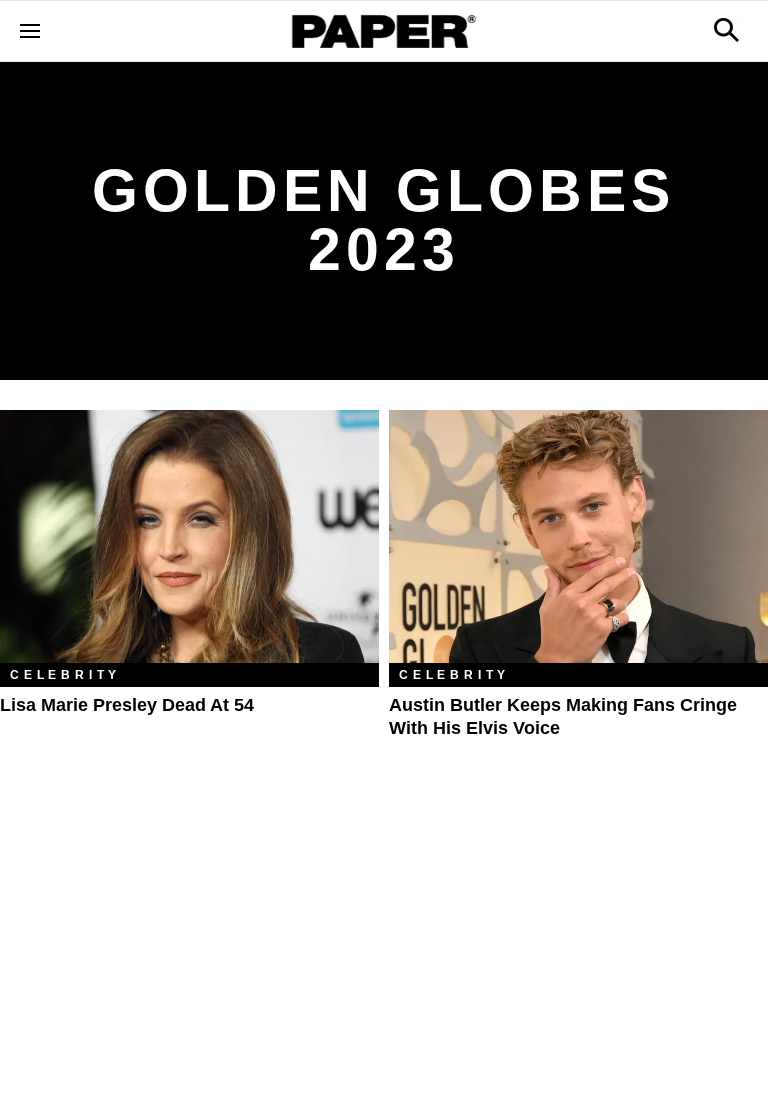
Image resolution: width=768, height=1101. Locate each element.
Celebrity (65, 675)
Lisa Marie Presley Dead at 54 (127, 705)
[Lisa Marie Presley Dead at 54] (189, 536)
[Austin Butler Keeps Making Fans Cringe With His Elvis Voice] (578, 536)
